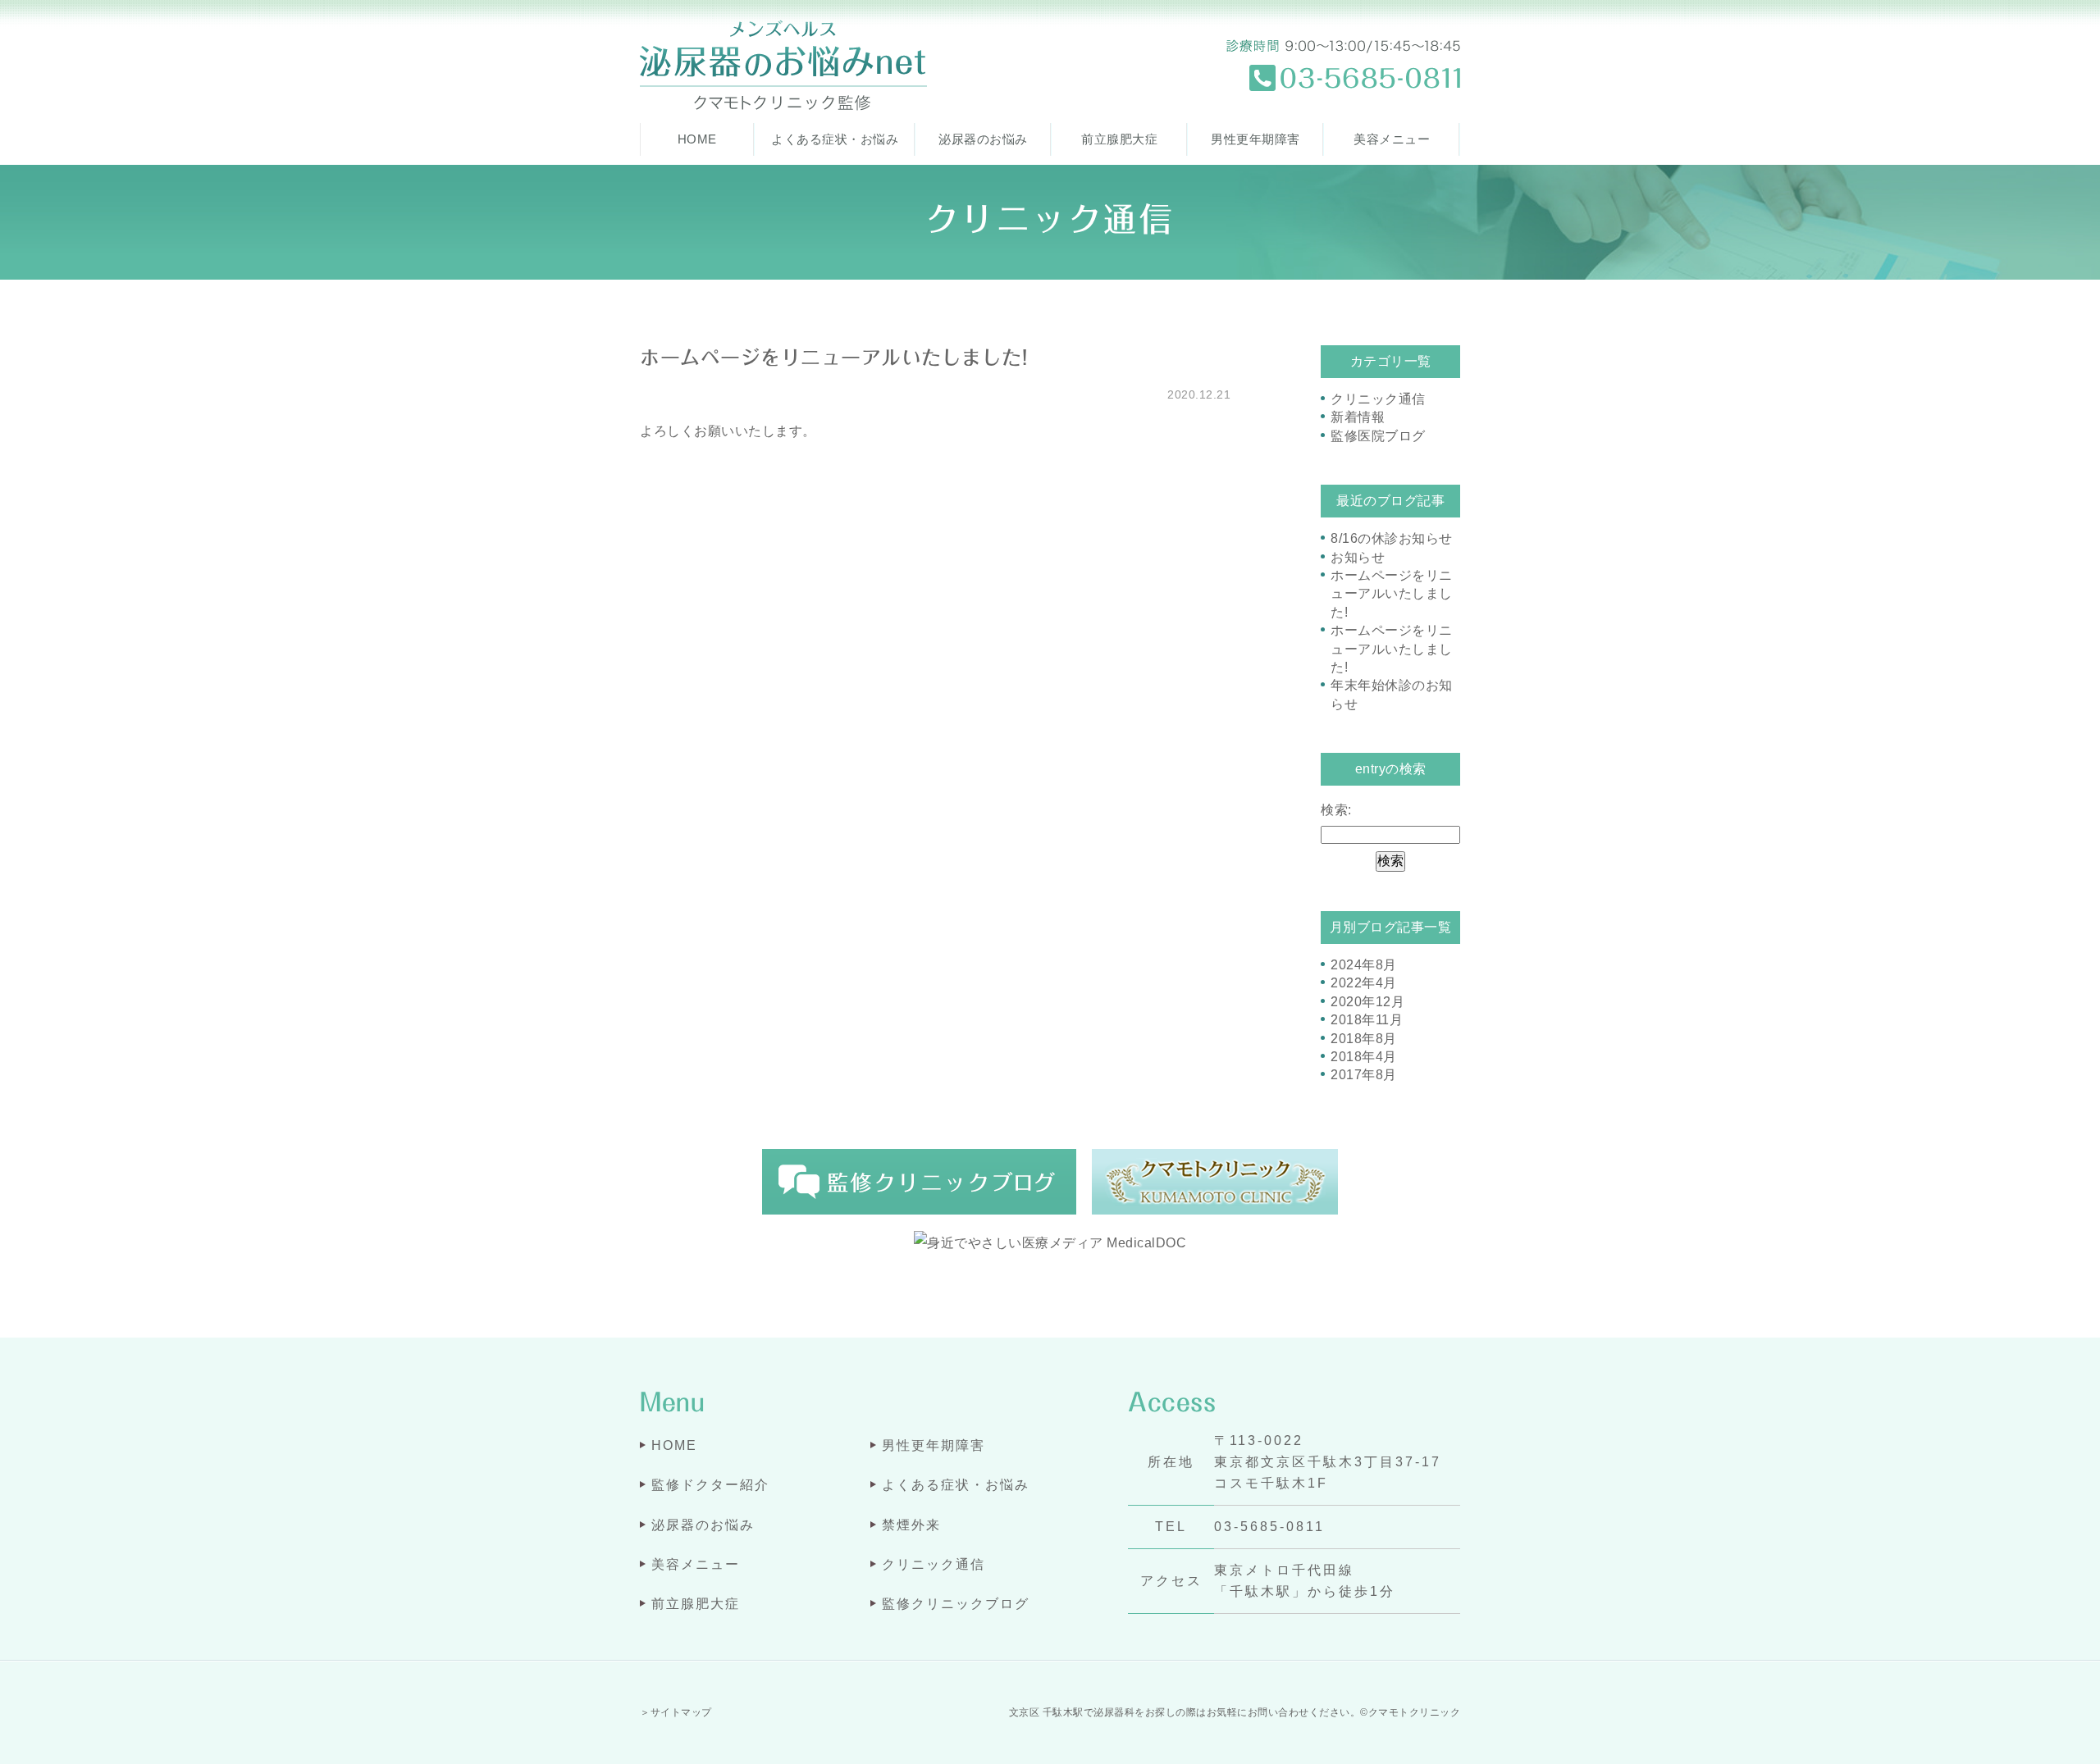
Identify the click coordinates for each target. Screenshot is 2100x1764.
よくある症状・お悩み (835, 139)
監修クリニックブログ (956, 1604)
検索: (1336, 810)
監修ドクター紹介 (710, 1485)
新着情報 (1358, 417)
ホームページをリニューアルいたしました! (833, 358)
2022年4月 (1364, 983)
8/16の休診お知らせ (1392, 538)
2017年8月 (1364, 1075)
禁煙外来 (911, 1525)
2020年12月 (1367, 1002)
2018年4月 (1364, 1057)
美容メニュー (1392, 139)
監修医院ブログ (1378, 436)
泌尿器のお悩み (983, 139)
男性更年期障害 (1255, 139)
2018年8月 (1364, 1039)
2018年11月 (1367, 1020)
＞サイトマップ (676, 1712)
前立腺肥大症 (1119, 139)
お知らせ (1358, 557)
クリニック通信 (1378, 399)
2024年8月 (1364, 965)
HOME (697, 139)
